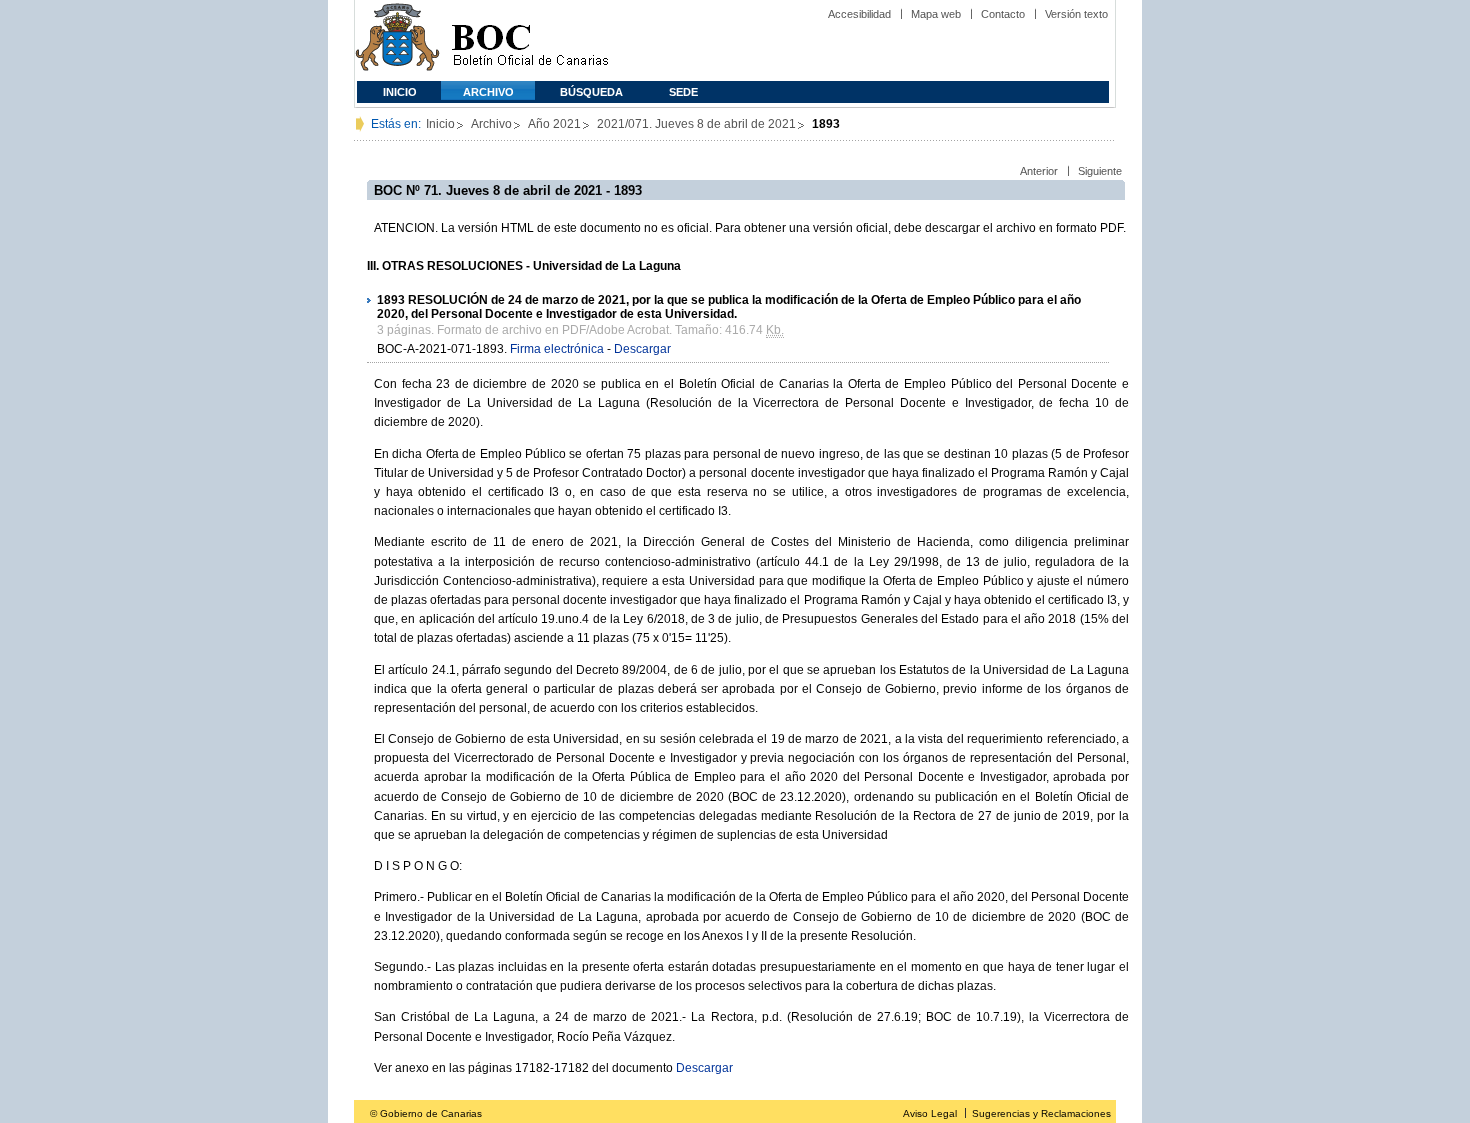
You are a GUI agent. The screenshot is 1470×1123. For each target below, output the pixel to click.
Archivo (488, 92)
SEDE (683, 92)
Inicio (400, 92)
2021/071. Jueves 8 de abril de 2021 (696, 124)
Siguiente (1100, 171)
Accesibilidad (859, 14)
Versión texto (1076, 14)
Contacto (1003, 14)
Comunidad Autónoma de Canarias (397, 40)
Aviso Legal (930, 1113)
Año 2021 (554, 124)
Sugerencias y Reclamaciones (1041, 1113)
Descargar (642, 349)
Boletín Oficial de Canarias (530, 40)
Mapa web (936, 14)
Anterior (1039, 171)
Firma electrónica (557, 349)
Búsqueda (591, 92)
